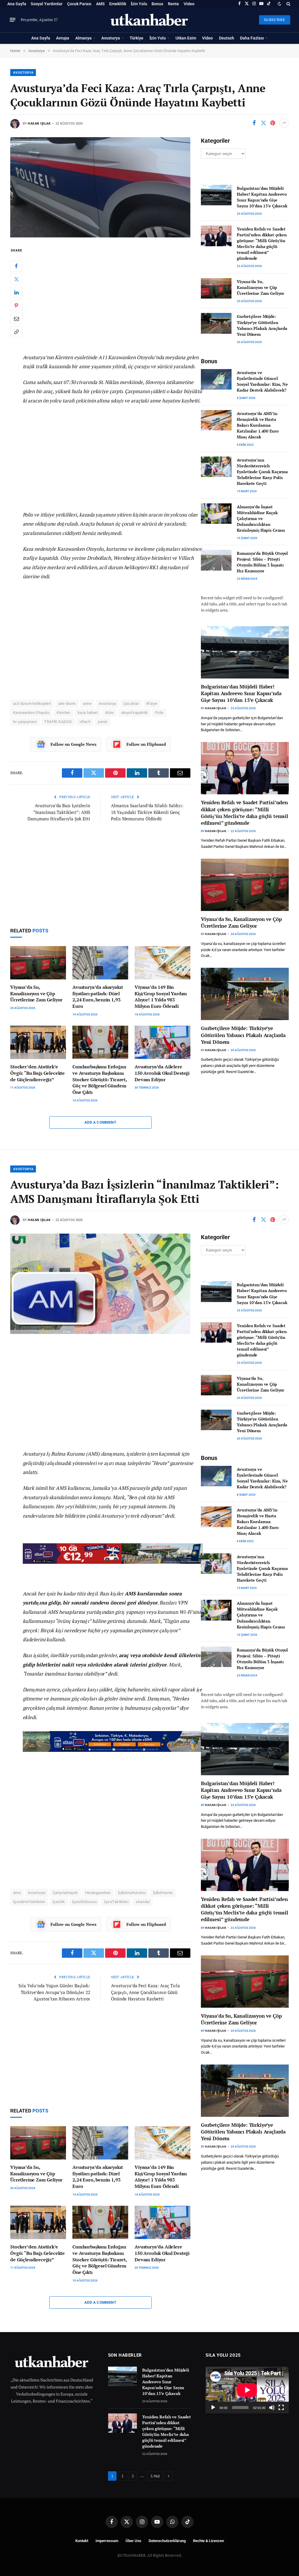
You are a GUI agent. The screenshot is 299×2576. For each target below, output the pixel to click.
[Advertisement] (113, 297)
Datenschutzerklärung (167, 2541)
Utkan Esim (186, 38)
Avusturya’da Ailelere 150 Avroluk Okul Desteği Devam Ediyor (162, 1073)
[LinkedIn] (16, 292)
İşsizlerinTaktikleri (29, 1902)
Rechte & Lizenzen (208, 2541)
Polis (159, 713)
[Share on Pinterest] (273, 123)
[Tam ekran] (281, 2408)
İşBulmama (163, 1893)
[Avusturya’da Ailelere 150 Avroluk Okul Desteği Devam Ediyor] (162, 1042)
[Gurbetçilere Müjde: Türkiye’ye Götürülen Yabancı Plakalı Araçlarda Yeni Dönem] (216, 323)
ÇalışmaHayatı (65, 1893)
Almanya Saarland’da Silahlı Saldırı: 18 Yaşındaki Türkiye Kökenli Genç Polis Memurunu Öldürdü (147, 812)
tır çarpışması (25, 722)
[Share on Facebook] (254, 123)
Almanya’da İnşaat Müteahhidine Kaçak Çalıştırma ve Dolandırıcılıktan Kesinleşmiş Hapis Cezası (261, 518)
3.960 (155, 2476)
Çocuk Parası (79, 4)
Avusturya (111, 38)
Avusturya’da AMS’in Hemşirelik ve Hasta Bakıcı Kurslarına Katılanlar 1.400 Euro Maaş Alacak (258, 425)
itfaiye (152, 704)
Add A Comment (100, 1122)
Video (189, 4)
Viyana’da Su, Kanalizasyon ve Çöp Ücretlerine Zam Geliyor (36, 994)
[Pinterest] (16, 305)
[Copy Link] (16, 332)
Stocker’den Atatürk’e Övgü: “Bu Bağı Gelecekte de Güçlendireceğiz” (38, 1073)
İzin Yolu (139, 4)
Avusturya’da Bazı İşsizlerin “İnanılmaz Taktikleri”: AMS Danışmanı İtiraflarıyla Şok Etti (59, 812)
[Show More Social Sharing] (284, 123)
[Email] (16, 318)
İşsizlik (59, 1902)
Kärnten (64, 713)
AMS (100, 4)
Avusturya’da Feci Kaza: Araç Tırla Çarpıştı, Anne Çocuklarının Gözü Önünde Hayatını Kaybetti (145, 1992)
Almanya (84, 38)
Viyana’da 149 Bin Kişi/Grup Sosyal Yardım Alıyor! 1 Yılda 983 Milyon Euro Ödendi (161, 997)
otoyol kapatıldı (134, 713)
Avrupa (63, 38)
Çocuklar (131, 704)
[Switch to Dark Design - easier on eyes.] (279, 4)
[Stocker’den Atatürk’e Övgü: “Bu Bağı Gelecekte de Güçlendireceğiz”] (38, 1042)
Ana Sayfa (17, 4)
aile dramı (67, 704)
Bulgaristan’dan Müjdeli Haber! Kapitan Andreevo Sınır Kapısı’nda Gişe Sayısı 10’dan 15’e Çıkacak (262, 197)
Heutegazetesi (98, 1893)
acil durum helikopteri (32, 704)
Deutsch (227, 38)
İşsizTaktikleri (116, 1902)
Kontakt (82, 2541)
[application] (247, 2390)
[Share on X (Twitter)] (263, 123)
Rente (173, 4)
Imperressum (107, 2541)
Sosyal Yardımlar (47, 4)
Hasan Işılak (39, 124)
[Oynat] (213, 2408)
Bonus (157, 4)
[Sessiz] (272, 2408)
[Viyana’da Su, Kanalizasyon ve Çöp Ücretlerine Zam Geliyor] (38, 963)
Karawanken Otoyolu (31, 713)
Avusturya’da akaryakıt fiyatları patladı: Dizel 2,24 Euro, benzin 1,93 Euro (98, 997)
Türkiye (137, 38)
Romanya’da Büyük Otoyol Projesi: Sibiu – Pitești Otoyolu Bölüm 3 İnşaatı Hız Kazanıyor (262, 562)
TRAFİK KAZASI (58, 722)
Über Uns (133, 2541)
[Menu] (13, 20)
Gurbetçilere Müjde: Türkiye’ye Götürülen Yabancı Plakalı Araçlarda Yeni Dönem (262, 325)
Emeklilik (118, 4)
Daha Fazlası (252, 38)
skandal (143, 1902)
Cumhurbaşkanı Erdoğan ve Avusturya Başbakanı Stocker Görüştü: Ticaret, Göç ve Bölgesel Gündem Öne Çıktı (100, 1079)
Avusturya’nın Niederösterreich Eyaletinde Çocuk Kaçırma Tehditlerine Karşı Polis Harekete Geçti (262, 472)
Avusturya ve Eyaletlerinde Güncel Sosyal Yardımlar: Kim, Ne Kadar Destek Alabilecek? (262, 381)
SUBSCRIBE (275, 20)
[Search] (288, 4)
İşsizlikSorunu (84, 1902)
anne (87, 704)
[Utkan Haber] (150, 20)
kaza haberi (88, 713)
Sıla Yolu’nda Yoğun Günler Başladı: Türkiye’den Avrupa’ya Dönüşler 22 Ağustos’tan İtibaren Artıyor (54, 1992)
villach (85, 722)
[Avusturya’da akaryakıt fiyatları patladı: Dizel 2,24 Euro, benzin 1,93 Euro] (100, 963)
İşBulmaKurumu (132, 1893)
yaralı (102, 722)
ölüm (109, 713)
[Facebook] (16, 266)
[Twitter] (16, 279)
